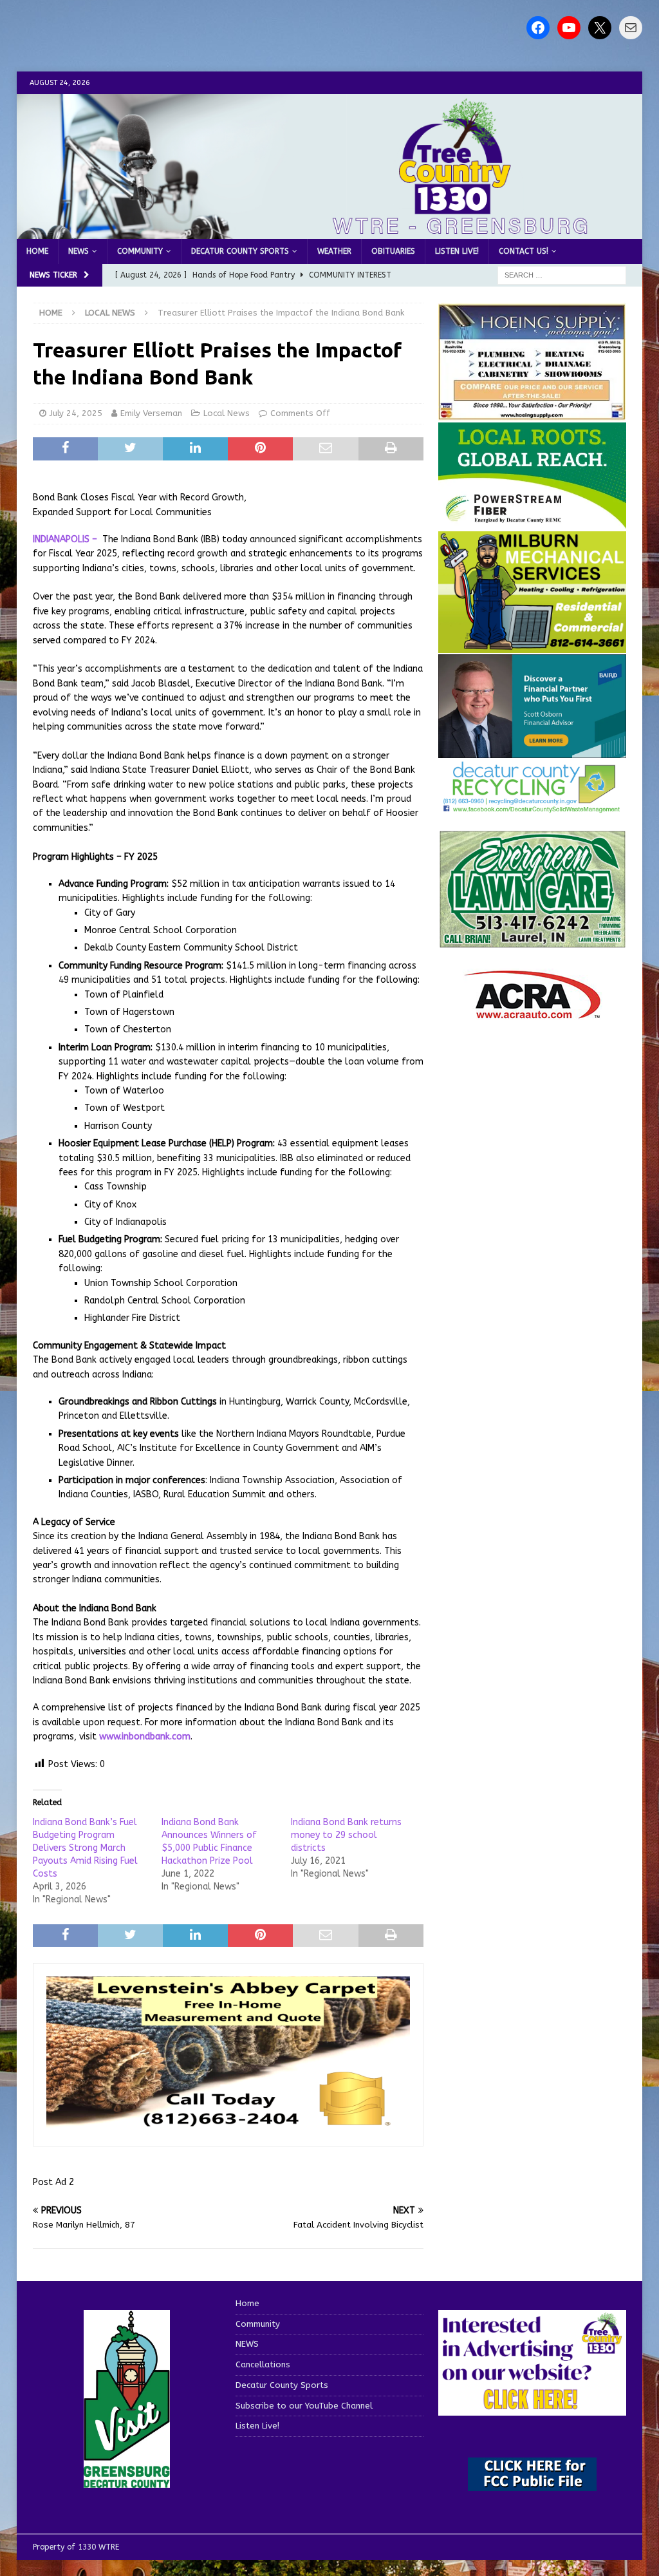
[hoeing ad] (532, 414)
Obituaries (393, 251)
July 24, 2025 (76, 413)
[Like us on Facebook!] (538, 28)
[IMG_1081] (532, 646)
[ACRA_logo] (532, 1013)
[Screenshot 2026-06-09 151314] (532, 805)
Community (140, 251)
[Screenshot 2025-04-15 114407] (532, 942)
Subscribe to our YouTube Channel (304, 2406)
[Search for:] (562, 275)
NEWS (79, 251)
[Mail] (631, 28)
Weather (334, 251)
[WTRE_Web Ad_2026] (532, 523)
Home (37, 251)
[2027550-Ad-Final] (532, 751)
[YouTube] (569, 28)
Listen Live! (457, 251)
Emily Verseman (151, 413)
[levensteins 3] (228, 2125)
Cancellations (263, 2364)
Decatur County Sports (240, 251)
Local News (227, 413)
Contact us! (524, 251)
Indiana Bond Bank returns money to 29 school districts (346, 1835)
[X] (600, 28)
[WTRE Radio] (330, 232)
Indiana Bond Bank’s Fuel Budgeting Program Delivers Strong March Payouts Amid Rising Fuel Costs (85, 1848)
